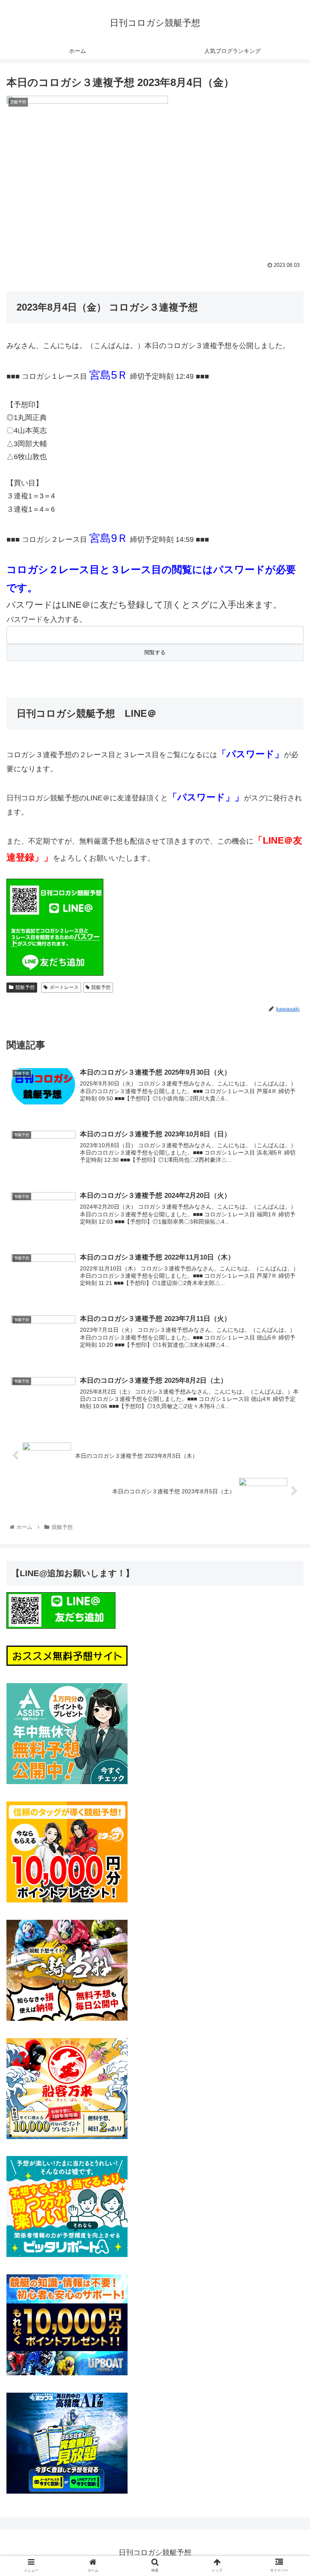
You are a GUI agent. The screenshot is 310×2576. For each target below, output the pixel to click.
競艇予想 (25, 987)
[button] (286, 1406)
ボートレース (64, 987)
